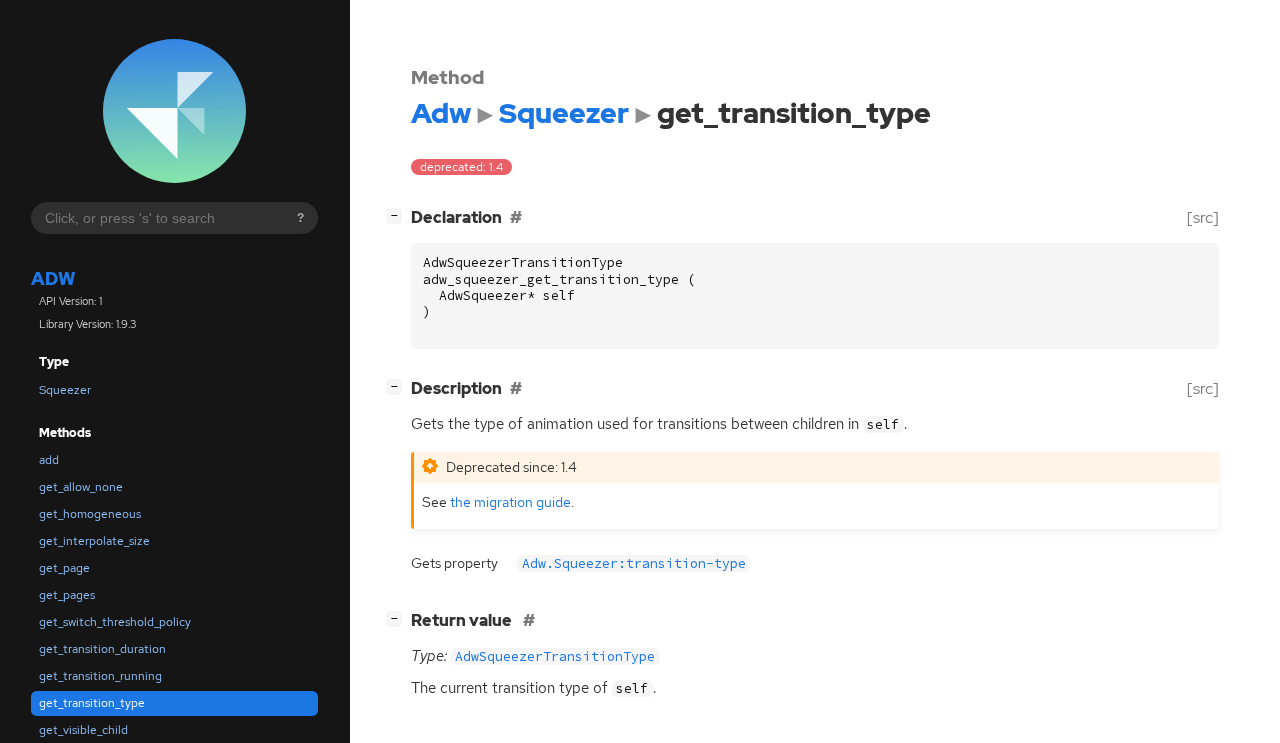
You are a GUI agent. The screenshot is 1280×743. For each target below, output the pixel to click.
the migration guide (510, 501)
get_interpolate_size (94, 541)
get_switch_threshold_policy (115, 622)
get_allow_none (81, 487)
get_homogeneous (90, 514)
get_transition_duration (102, 649)
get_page (64, 568)
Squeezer (65, 390)
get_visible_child (83, 730)
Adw (53, 279)
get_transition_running (100, 676)
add (49, 460)
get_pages (67, 595)
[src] (1203, 217)
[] (398, 215)
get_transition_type (92, 703)
